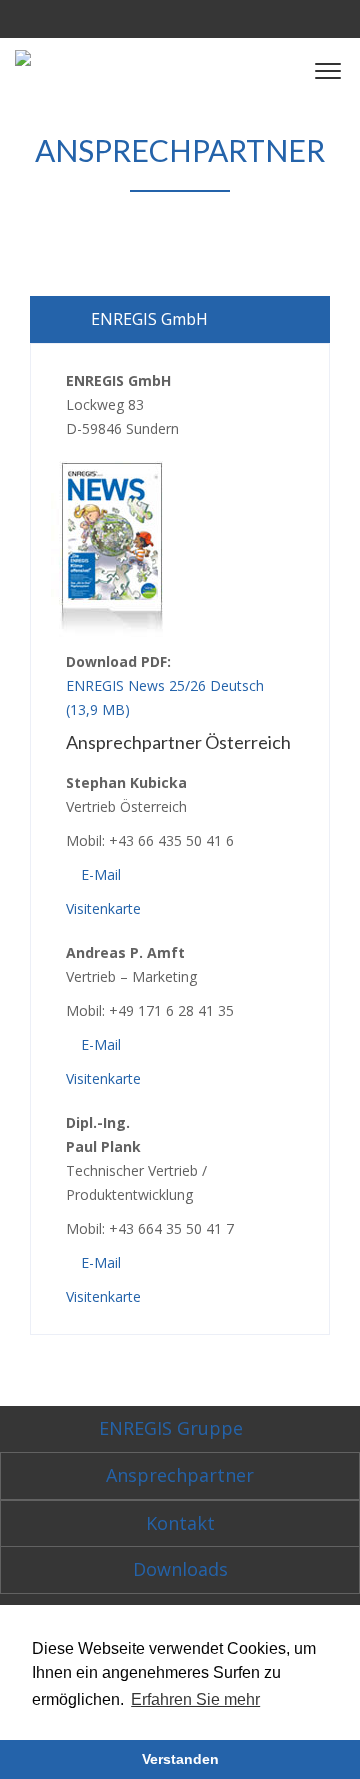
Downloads (180, 1569)
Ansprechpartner (180, 1475)
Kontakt (180, 1523)
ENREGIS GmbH (149, 319)
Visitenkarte (103, 908)
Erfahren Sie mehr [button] (195, 1699)
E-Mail (99, 874)
